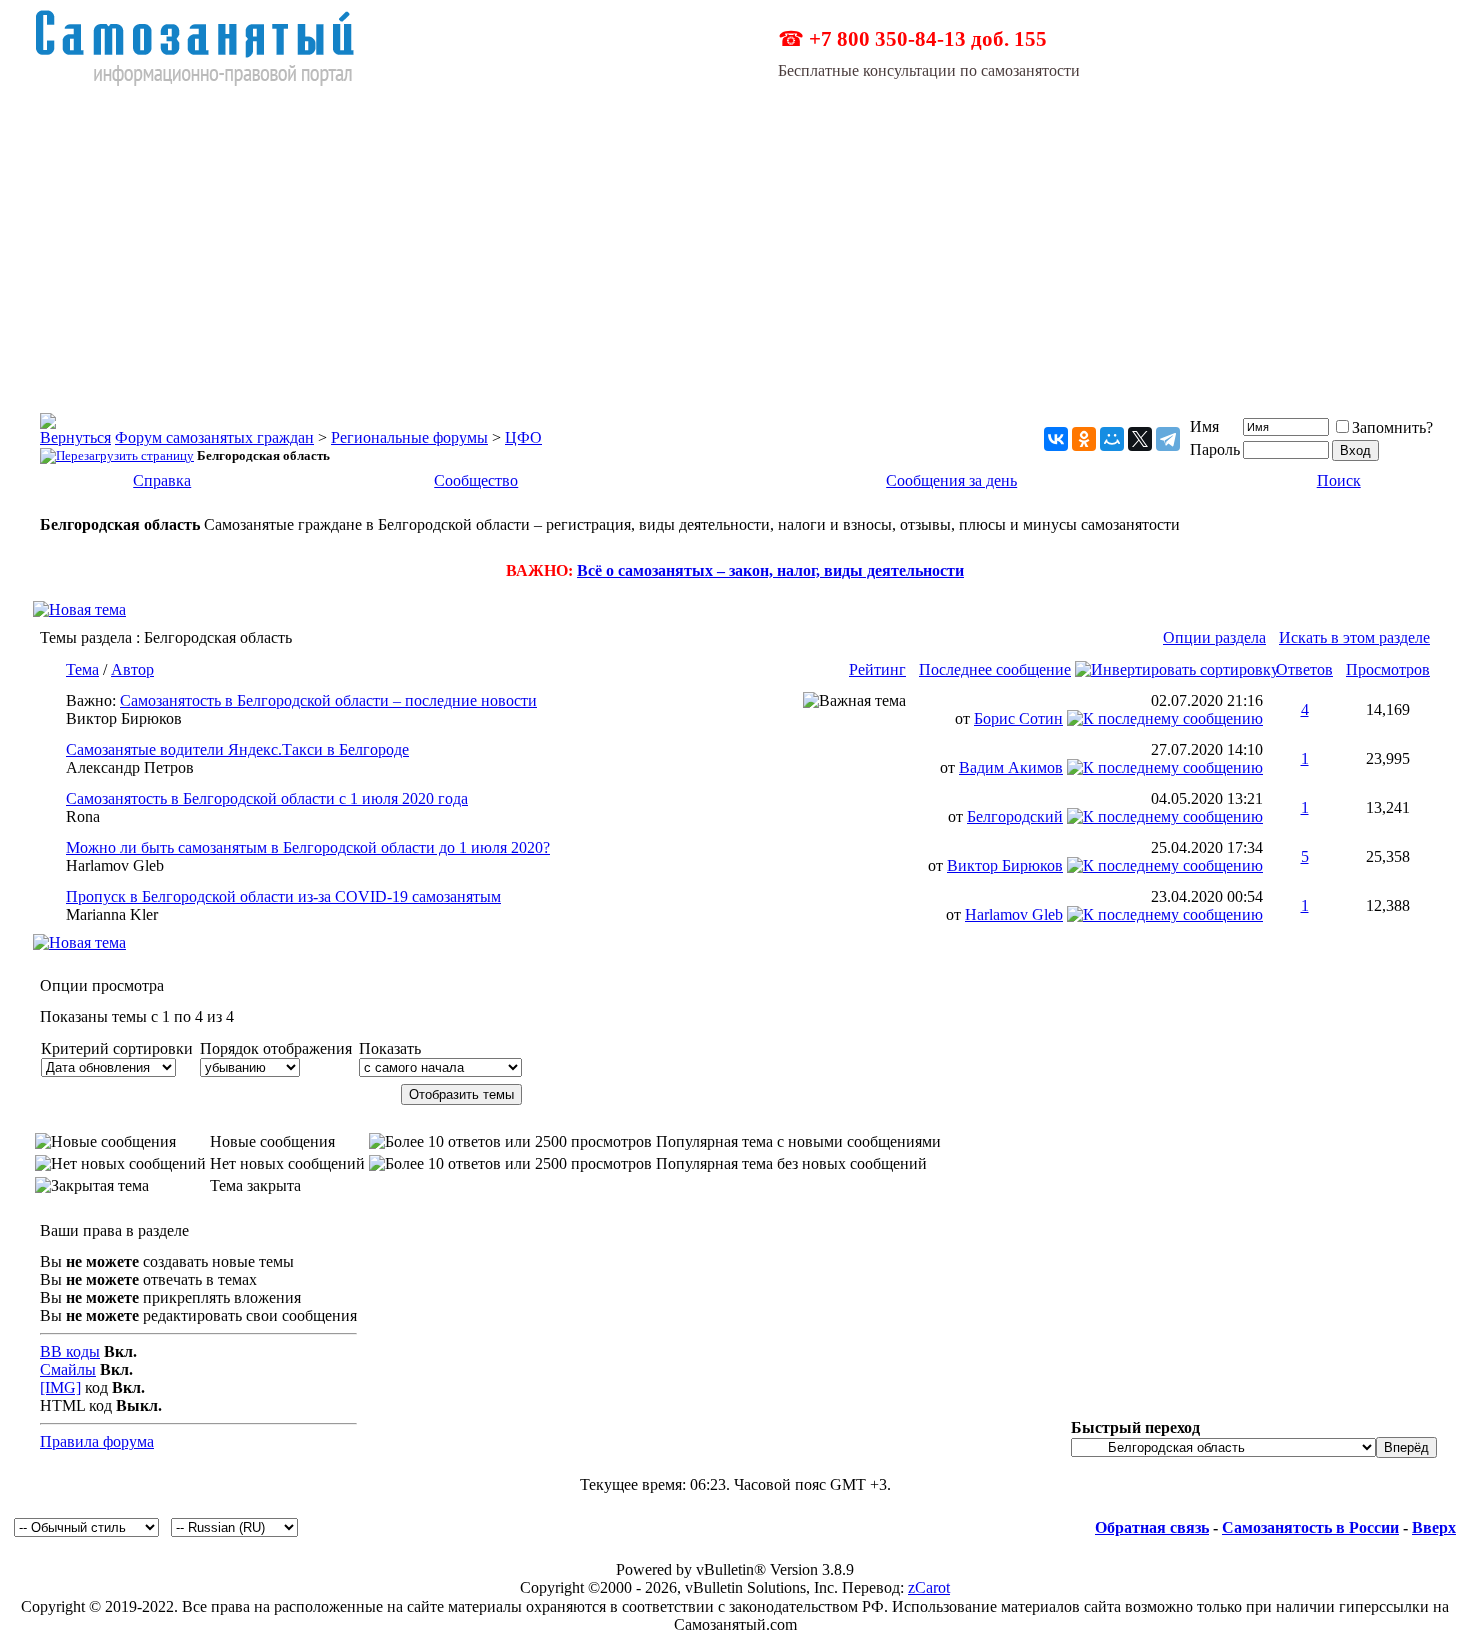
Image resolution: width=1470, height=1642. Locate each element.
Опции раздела (1214, 637)
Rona (83, 816)
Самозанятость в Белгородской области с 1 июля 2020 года (267, 798)
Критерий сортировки (117, 1048)
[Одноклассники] (1084, 439)
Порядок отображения (276, 1048)
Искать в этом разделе (1354, 637)
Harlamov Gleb (115, 865)
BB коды (70, 1351)
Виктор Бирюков (124, 718)
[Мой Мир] (1112, 439)
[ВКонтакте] (1056, 439)
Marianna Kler (112, 914)
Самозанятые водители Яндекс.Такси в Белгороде (237, 749)
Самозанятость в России (1310, 1527)
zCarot (929, 1587)
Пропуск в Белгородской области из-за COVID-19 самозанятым (283, 896)
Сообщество (476, 480)
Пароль (1215, 449)
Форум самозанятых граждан (214, 437)
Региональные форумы (409, 437)
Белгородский (1015, 816)
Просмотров (1388, 669)
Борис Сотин (1018, 718)
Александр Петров (130, 767)
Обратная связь (1152, 1527)
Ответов (1304, 669)
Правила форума (97, 1441)
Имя (1204, 426)
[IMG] (60, 1387)
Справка (162, 480)
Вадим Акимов (1011, 767)
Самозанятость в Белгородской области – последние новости (328, 700)
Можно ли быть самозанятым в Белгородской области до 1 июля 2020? (308, 847)
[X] (1140, 439)
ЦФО (523, 437)
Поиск (1339, 480)
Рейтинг (877, 669)
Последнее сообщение (995, 669)
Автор (132, 669)
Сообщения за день (951, 480)
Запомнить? (1392, 427)
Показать (390, 1048)
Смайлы (68, 1369)
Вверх (1434, 1527)
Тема (82, 669)
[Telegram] (1168, 439)
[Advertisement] (735, 238)
